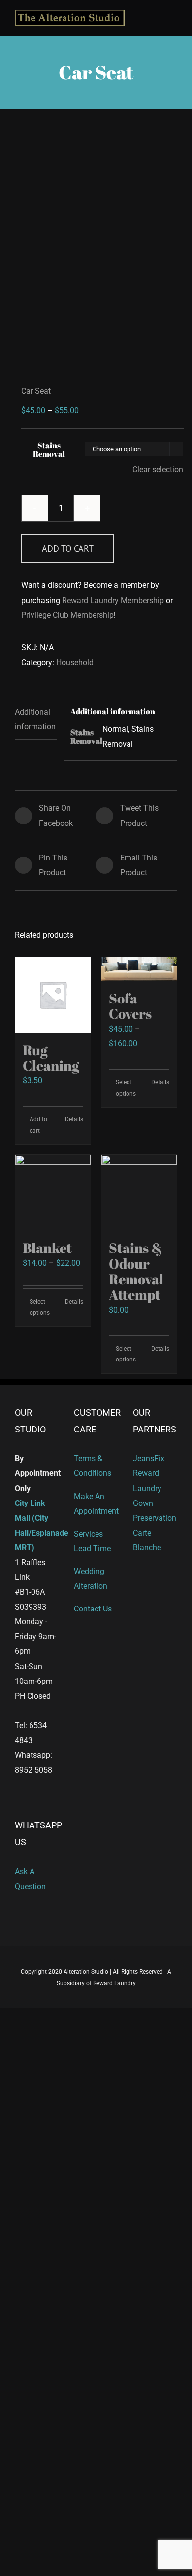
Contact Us (93, 1609)
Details (74, 1119)
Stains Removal (49, 449)
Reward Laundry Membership (113, 600)
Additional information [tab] (35, 719)
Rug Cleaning (51, 1058)
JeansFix (149, 1458)
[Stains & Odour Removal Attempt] (139, 1193)
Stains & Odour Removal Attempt (136, 1271)
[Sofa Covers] (139, 969)
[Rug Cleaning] (53, 995)
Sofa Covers (130, 1006)
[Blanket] (53, 1193)
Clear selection (158, 470)
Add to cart (68, 549)
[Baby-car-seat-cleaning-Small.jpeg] (96, 248)
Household (75, 662)
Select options (126, 1088)
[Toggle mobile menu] (173, 16)
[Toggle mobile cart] (156, 16)
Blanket (47, 1248)
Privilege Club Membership (67, 615)
